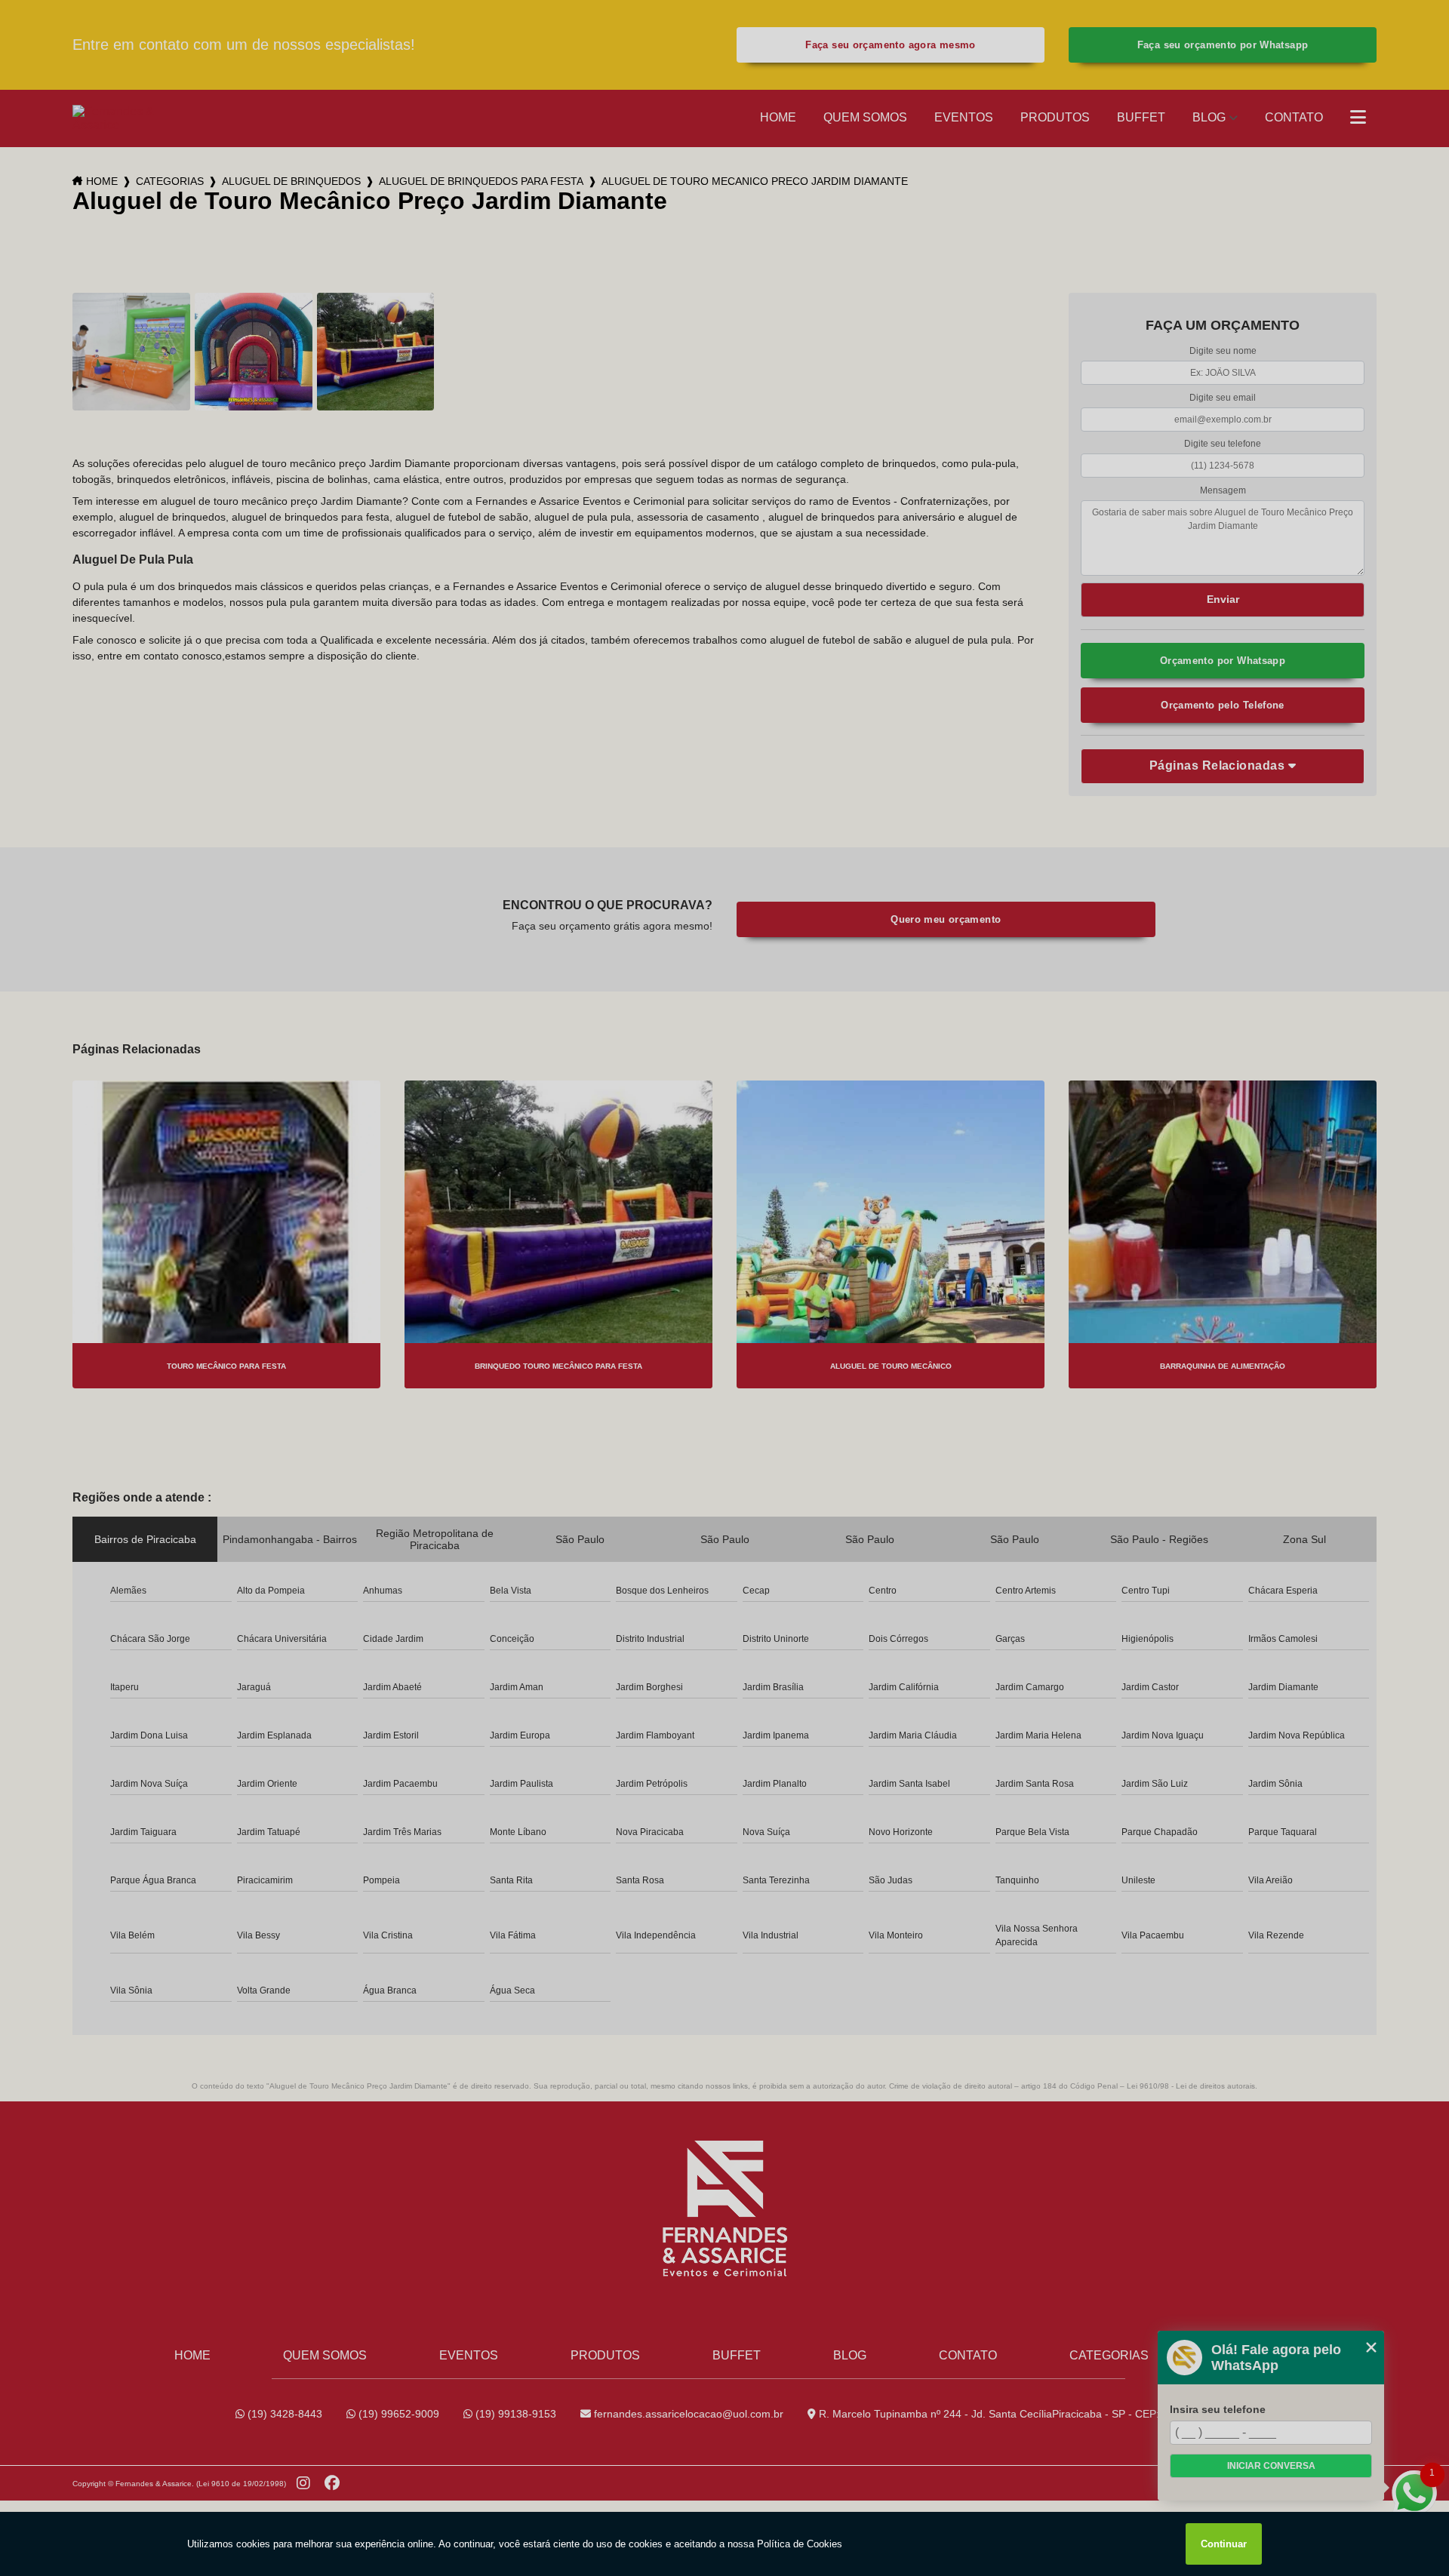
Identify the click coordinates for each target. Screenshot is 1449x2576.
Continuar (1224, 2544)
